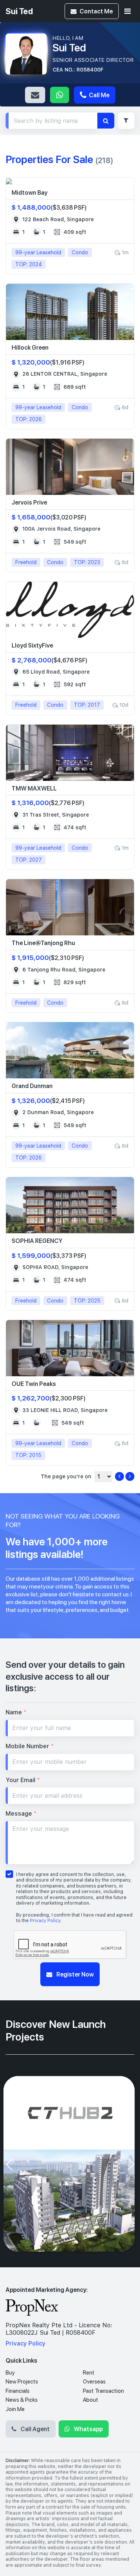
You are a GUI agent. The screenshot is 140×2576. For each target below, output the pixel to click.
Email (35, 95)
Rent (89, 2373)
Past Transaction (103, 2391)
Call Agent (35, 2429)
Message (21, 1814)
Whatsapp (60, 95)
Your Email (23, 1780)
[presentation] (9, 2164)
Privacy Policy (45, 1921)
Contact (96, 11)
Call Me (99, 95)
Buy (10, 2373)
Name (16, 1712)
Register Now (74, 1974)
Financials (18, 2391)
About (91, 2400)
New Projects (22, 2382)
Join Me (15, 2409)
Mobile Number (30, 1746)
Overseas (94, 2382)
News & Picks (22, 2400)
